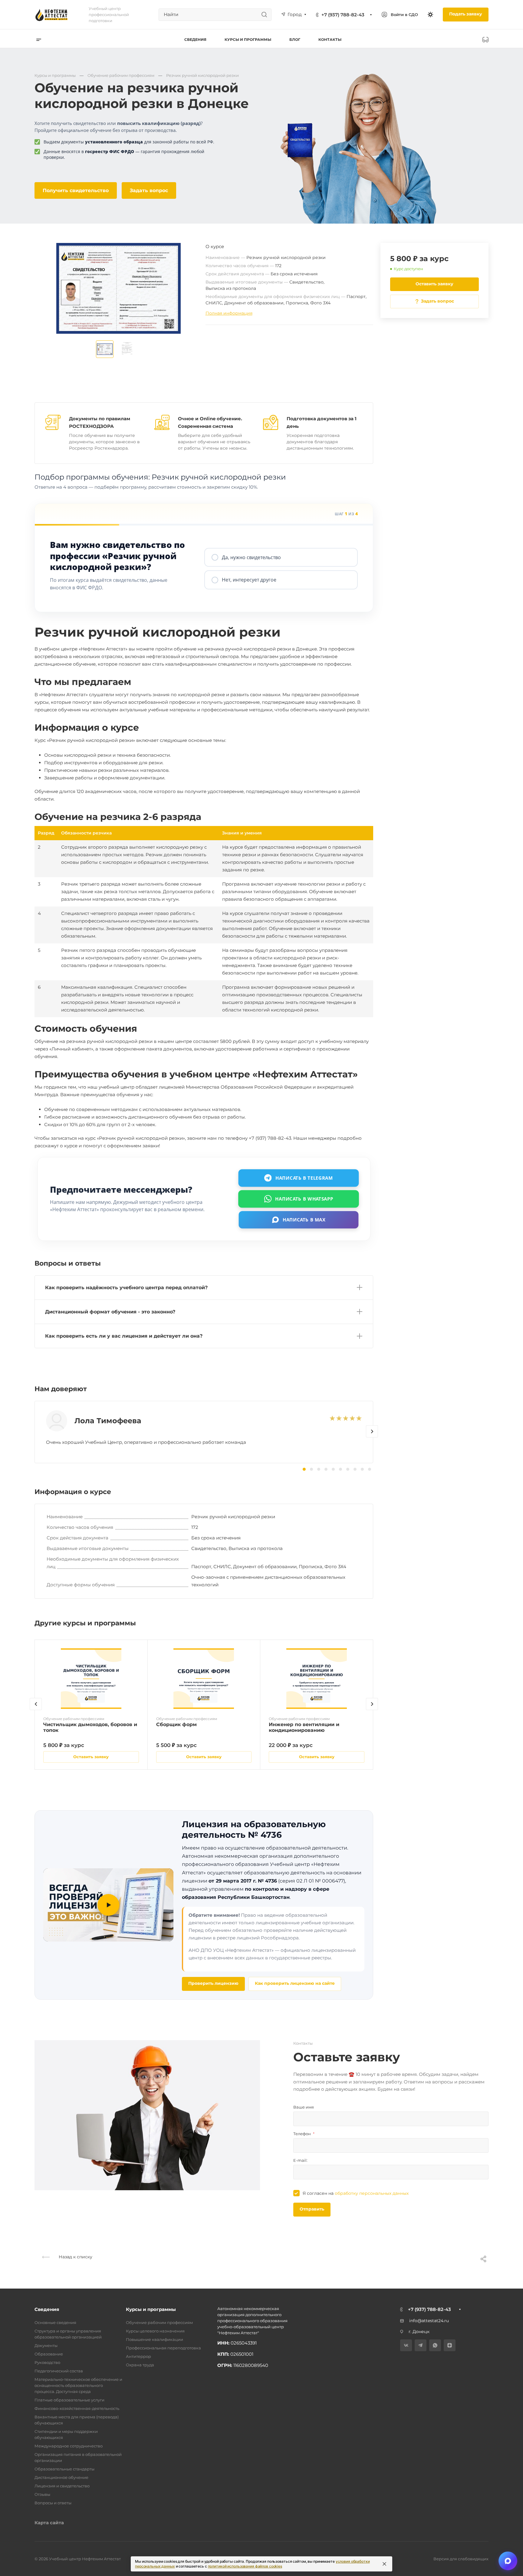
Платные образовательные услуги (69, 2400)
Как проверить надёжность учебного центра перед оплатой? (126, 1288)
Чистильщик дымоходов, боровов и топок (90, 1727)
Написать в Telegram (304, 1178)
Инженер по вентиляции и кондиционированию (304, 1727)
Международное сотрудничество (69, 2446)
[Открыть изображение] (105, 349)
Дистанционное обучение (61, 2477)
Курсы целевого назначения (155, 2331)
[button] (372, 1431)
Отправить (312, 2209)
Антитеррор (138, 2356)
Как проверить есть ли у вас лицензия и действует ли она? (124, 1336)
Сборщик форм (176, 1724)
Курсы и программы (151, 2309)
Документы (46, 2345)
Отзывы (42, 2494)
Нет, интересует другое (249, 580)
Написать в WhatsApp (304, 1198)
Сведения (47, 2309)
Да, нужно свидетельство (251, 557)
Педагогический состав (59, 2371)
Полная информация (229, 313)
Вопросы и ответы (53, 2503)
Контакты (330, 39)
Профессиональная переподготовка (163, 2348)
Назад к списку (75, 2257)
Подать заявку (466, 14)
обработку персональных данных (372, 2193)
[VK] (406, 2345)
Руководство (47, 2362)
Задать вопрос (149, 190)
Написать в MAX (304, 1219)
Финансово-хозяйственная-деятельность (77, 2408)
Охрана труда (140, 2365)
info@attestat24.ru (429, 2321)
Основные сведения (55, 2322)
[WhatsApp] (435, 2345)
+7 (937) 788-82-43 (343, 15)
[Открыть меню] (39, 39)
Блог (295, 39)
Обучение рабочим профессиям (159, 2322)
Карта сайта (49, 2523)
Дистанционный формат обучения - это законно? (110, 1312)
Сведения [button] (195, 39)
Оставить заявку (434, 284)
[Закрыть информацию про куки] (384, 2564)
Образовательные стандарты (64, 2469)
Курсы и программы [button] (248, 39)
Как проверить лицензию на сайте (295, 1983)
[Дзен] (450, 2345)
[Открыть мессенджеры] (508, 2561)
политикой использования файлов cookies (245, 2566)
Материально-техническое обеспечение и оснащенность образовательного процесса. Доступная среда (78, 2385)
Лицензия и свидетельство (62, 2486)
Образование (49, 2354)
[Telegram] (421, 2345)
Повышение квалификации (155, 2339)
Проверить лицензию (213, 1983)
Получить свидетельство (76, 190)
